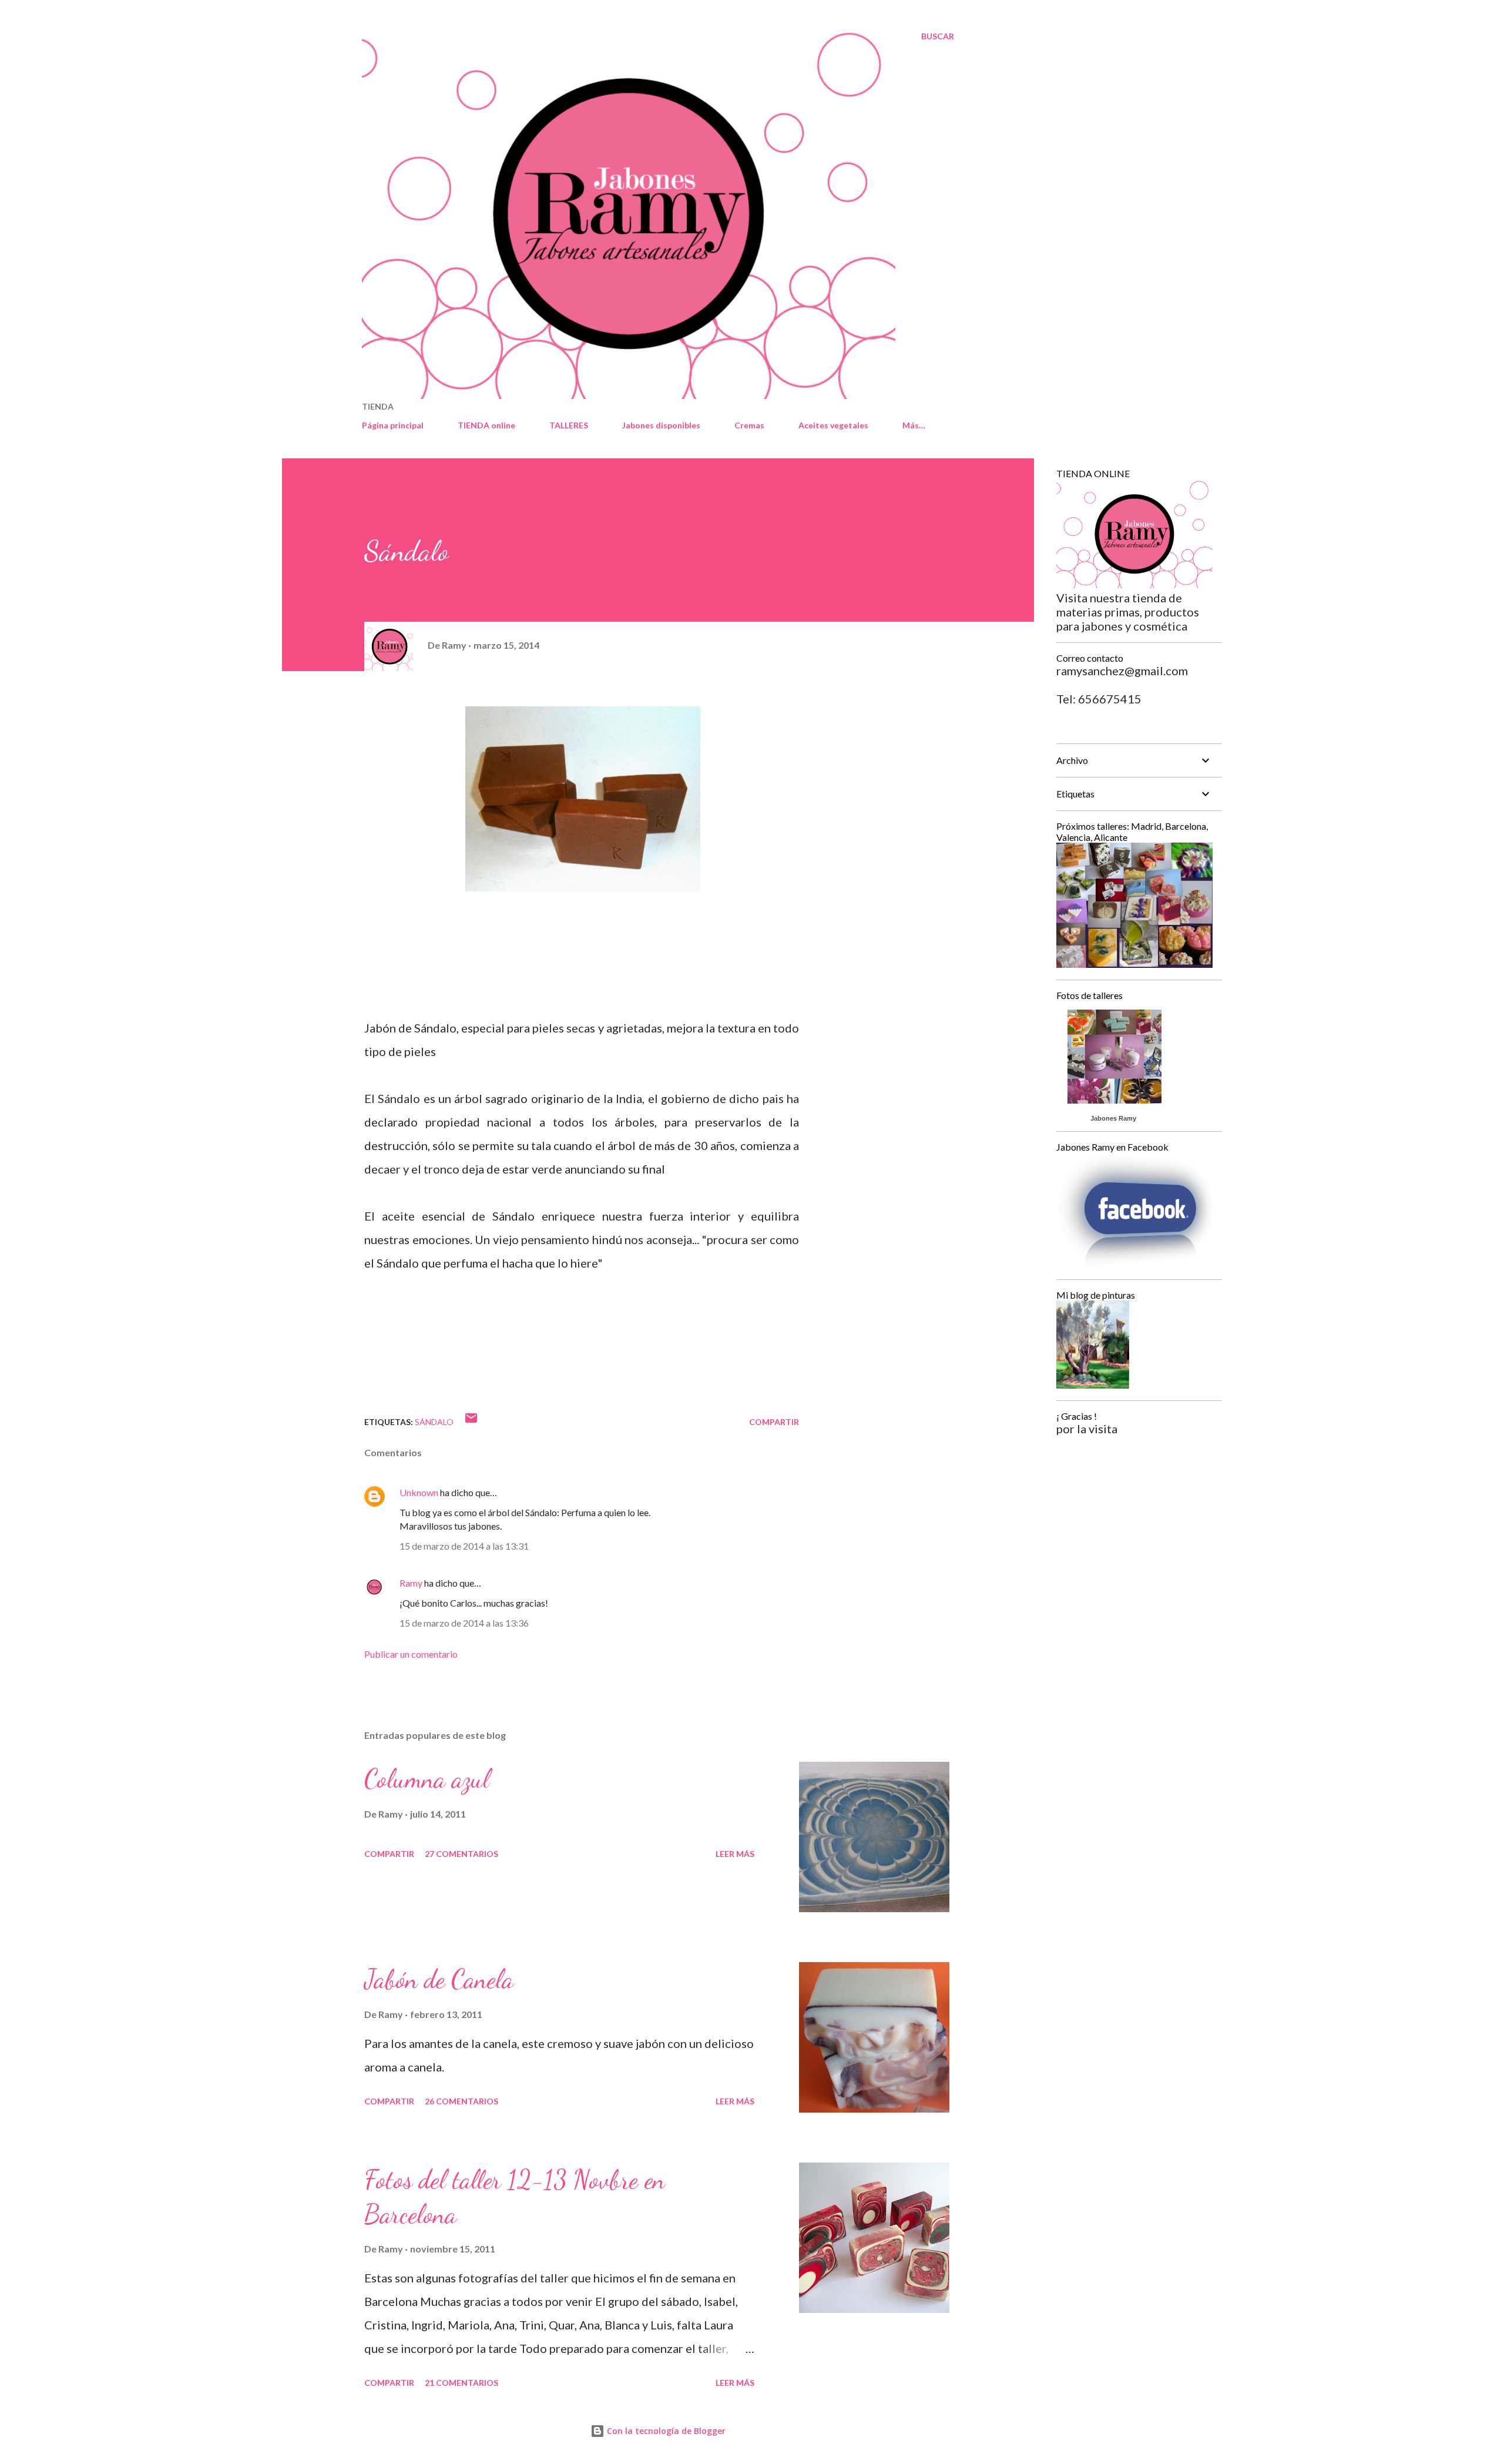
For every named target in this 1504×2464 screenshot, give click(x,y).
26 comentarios (461, 2101)
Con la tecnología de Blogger (665, 2431)
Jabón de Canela (439, 1979)
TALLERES (569, 425)
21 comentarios (461, 2383)
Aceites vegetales (833, 425)
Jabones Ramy (1113, 1118)
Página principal (393, 425)
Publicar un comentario (411, 1654)
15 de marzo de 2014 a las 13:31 (464, 1546)
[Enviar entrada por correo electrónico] (471, 1422)
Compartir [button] (774, 1422)
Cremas (749, 425)
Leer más (735, 1854)
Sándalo (434, 1422)
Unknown (419, 1492)
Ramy (411, 1583)
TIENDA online (486, 425)
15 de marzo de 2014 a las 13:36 (464, 1623)
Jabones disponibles (661, 425)
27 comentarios (461, 1854)
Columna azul (427, 1779)
